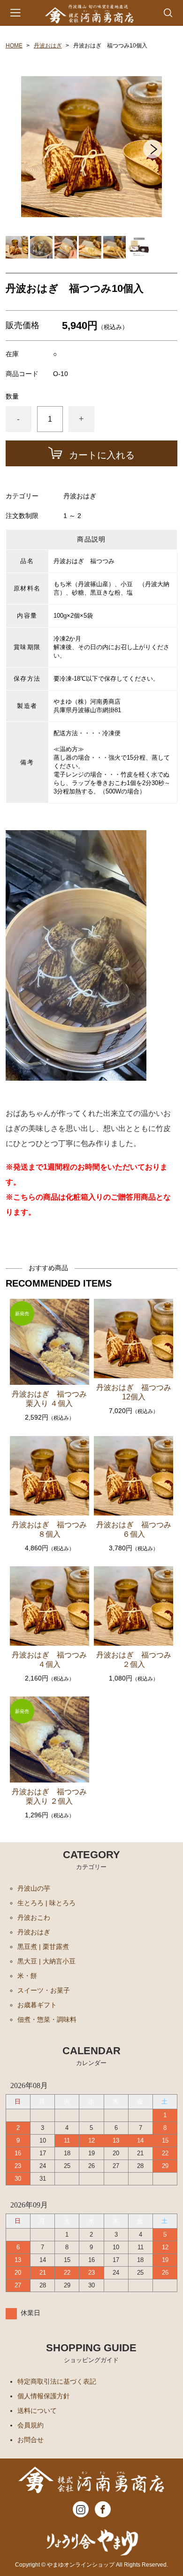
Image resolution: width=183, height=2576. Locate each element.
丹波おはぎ (48, 46)
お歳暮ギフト (37, 2005)
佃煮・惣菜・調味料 (47, 2019)
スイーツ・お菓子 (44, 1990)
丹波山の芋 (34, 1888)
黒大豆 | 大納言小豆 (46, 1961)
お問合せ (30, 2440)
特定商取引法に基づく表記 (57, 2381)
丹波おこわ (34, 1917)
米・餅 (27, 1976)
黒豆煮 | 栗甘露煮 (43, 1947)
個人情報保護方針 (44, 2396)
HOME (14, 46)
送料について (37, 2411)
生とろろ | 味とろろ (46, 1903)
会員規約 (30, 2425)
